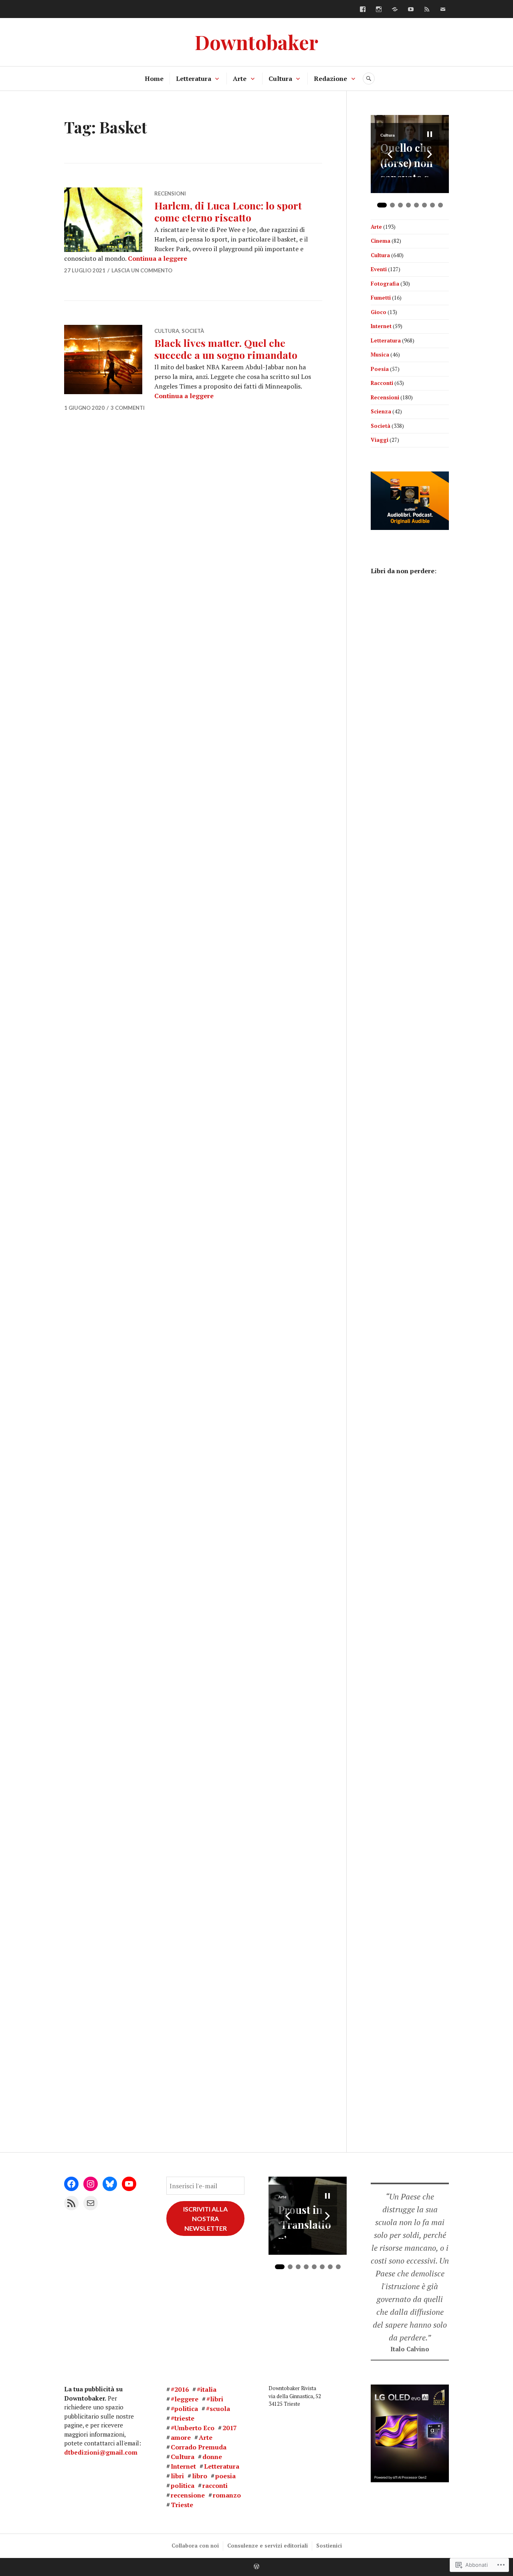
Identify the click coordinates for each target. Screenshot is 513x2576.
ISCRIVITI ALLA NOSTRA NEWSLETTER (205, 2219)
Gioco (379, 312)
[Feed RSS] (71, 2203)
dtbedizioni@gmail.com (101, 2452)
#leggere (185, 2399)
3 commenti (128, 408)
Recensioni (170, 193)
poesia (225, 2476)
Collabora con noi (195, 2546)
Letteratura (194, 79)
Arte (240, 79)
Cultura (280, 79)
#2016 (180, 2389)
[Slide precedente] (390, 154)
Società (193, 331)
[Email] (91, 2203)
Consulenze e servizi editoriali (268, 2546)
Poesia (380, 369)
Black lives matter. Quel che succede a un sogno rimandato (226, 349)
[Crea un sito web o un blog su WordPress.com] (256, 2567)
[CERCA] (369, 79)
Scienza (381, 411)
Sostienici (329, 2546)
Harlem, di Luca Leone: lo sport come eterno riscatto (228, 211)
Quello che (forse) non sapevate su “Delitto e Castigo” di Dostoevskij (409, 159)
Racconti (382, 383)
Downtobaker (256, 42)
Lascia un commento (142, 270)
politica (183, 2485)
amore (181, 2437)
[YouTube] (411, 9)
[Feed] (427, 9)
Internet (381, 326)
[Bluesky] (395, 9)
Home (154, 79)
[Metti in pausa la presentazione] (430, 134)
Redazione (330, 79)
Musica (380, 354)
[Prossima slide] (430, 154)
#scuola (218, 2409)
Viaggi (380, 440)
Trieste (182, 2505)
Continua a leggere (158, 258)
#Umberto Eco (193, 2428)
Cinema (381, 241)
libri (177, 2476)
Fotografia (385, 284)
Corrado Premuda (199, 2447)
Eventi (379, 269)
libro (200, 2476)
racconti (215, 2485)
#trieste (183, 2418)
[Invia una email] (443, 9)
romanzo (227, 2495)
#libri (215, 2399)
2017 (230, 2428)
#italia (207, 2389)
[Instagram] (379, 9)
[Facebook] (363, 9)
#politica (184, 2409)
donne (212, 2457)
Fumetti (381, 298)
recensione (188, 2495)
